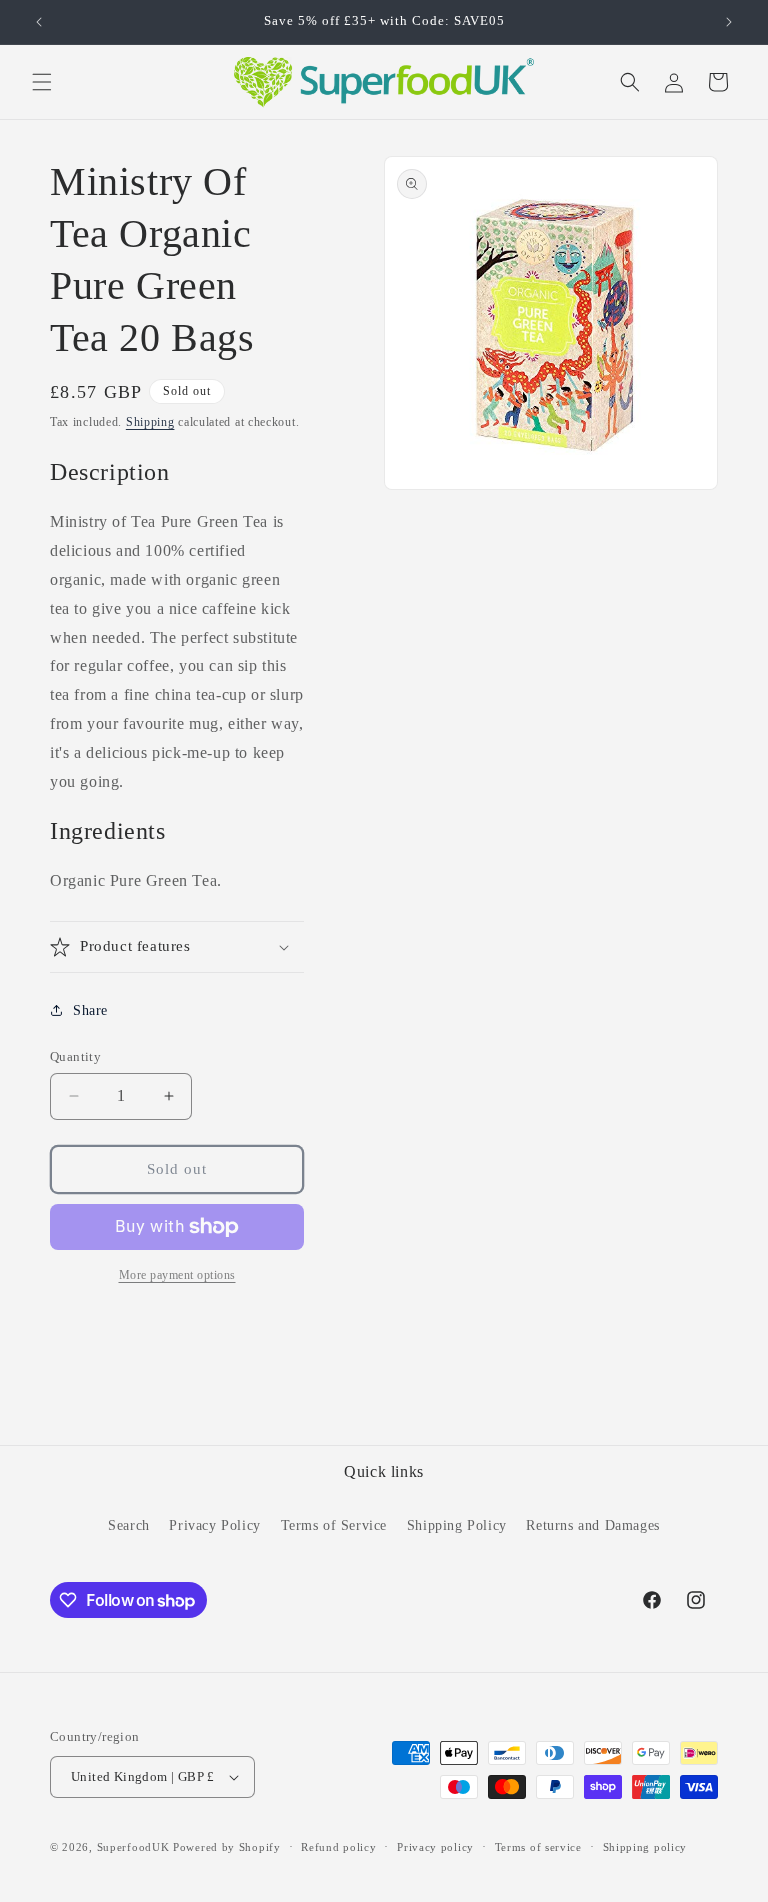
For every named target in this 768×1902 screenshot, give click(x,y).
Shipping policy (645, 1847)
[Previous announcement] (39, 22)
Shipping (150, 422)
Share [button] (90, 1010)
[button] (42, 82)
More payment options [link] (177, 1275)
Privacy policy (435, 1847)
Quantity (75, 1056)
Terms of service (538, 1847)
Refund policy (338, 1847)
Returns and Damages (592, 1525)
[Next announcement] (729, 22)
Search (129, 1525)
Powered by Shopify (227, 1847)
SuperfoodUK (133, 1847)
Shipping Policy (457, 1525)
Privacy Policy (214, 1525)
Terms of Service (334, 1525)
